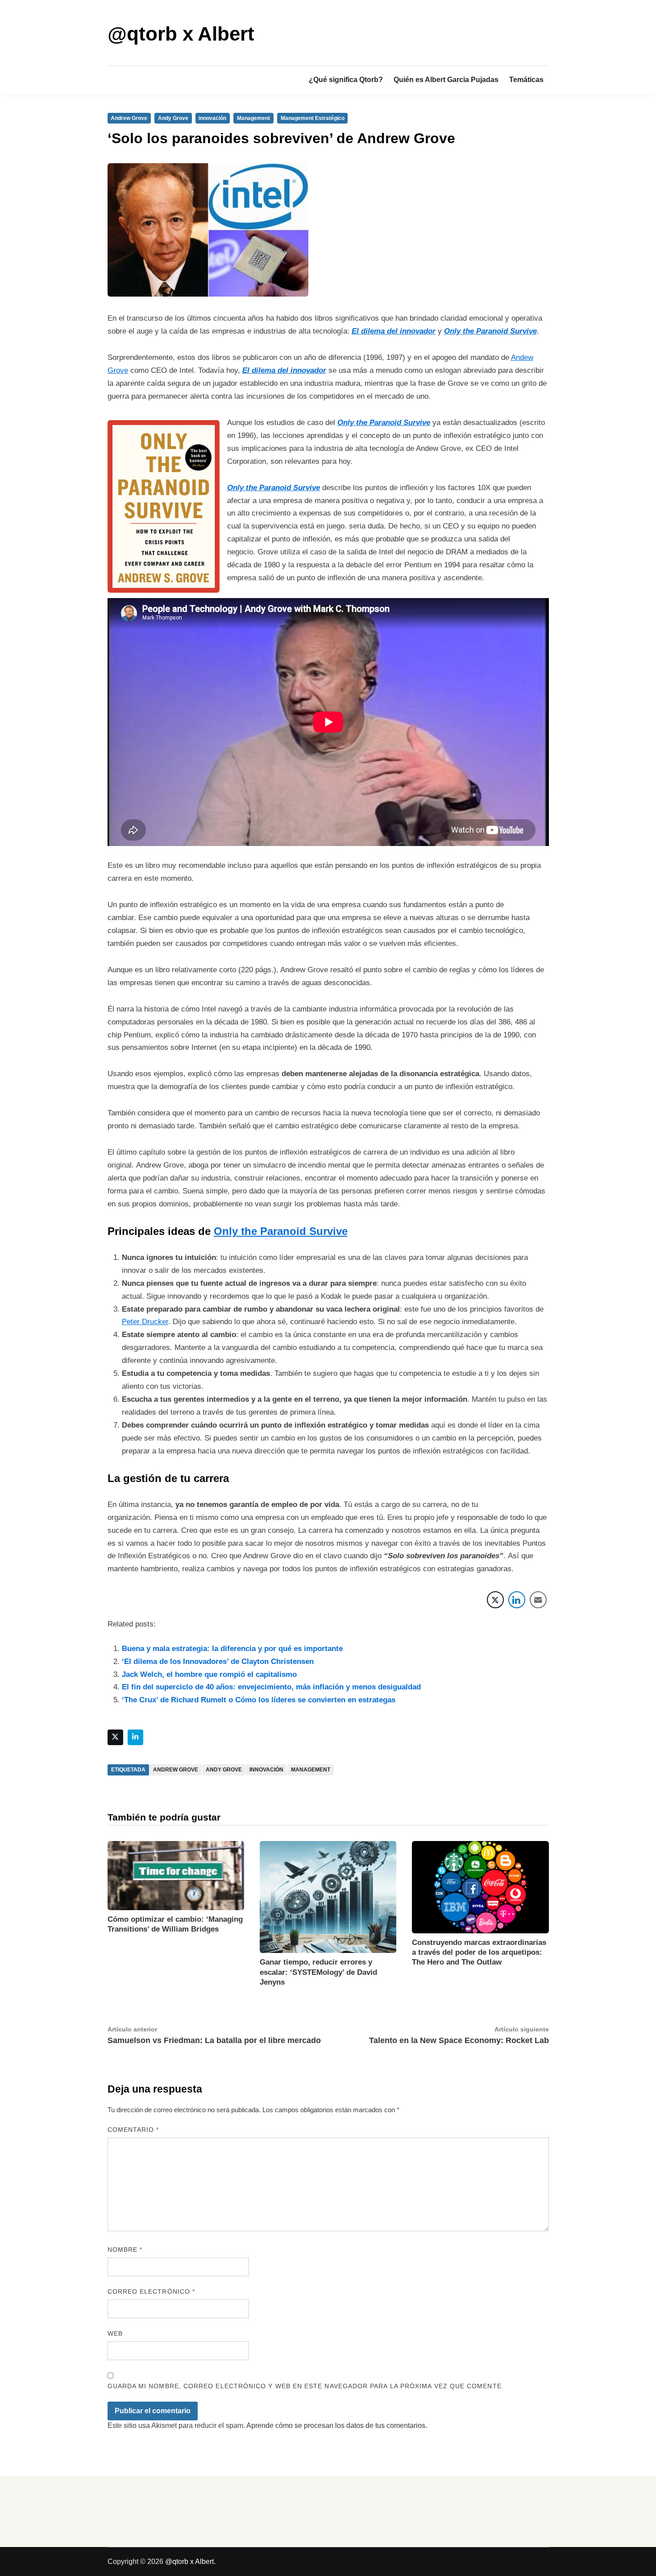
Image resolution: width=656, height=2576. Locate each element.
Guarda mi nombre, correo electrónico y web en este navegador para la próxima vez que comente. (306, 2386)
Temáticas (526, 80)
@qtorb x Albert (181, 34)
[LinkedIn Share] (517, 1600)
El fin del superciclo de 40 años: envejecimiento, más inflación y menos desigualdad (271, 1687)
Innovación (266, 1770)
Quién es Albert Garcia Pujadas (446, 80)
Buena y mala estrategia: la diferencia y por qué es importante (232, 1649)
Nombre (125, 2250)
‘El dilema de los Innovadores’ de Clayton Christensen (218, 1662)
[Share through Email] (538, 1600)
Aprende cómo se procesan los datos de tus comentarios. (337, 2425)
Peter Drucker (145, 1322)
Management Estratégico (313, 118)
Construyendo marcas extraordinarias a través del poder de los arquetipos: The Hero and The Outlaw (479, 1952)
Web (115, 2333)
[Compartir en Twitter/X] (495, 1600)
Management (253, 118)
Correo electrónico (152, 2291)
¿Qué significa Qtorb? (346, 80)
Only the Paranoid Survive (384, 423)
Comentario (133, 2130)
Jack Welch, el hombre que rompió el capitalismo (209, 1674)
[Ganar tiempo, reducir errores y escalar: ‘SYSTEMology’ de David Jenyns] (328, 1897)
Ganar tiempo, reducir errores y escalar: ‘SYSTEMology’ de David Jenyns (318, 1972)
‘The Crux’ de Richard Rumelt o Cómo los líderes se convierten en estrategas (259, 1700)
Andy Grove (173, 118)
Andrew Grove (129, 118)
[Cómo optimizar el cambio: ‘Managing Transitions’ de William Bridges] (176, 1875)
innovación (212, 118)
